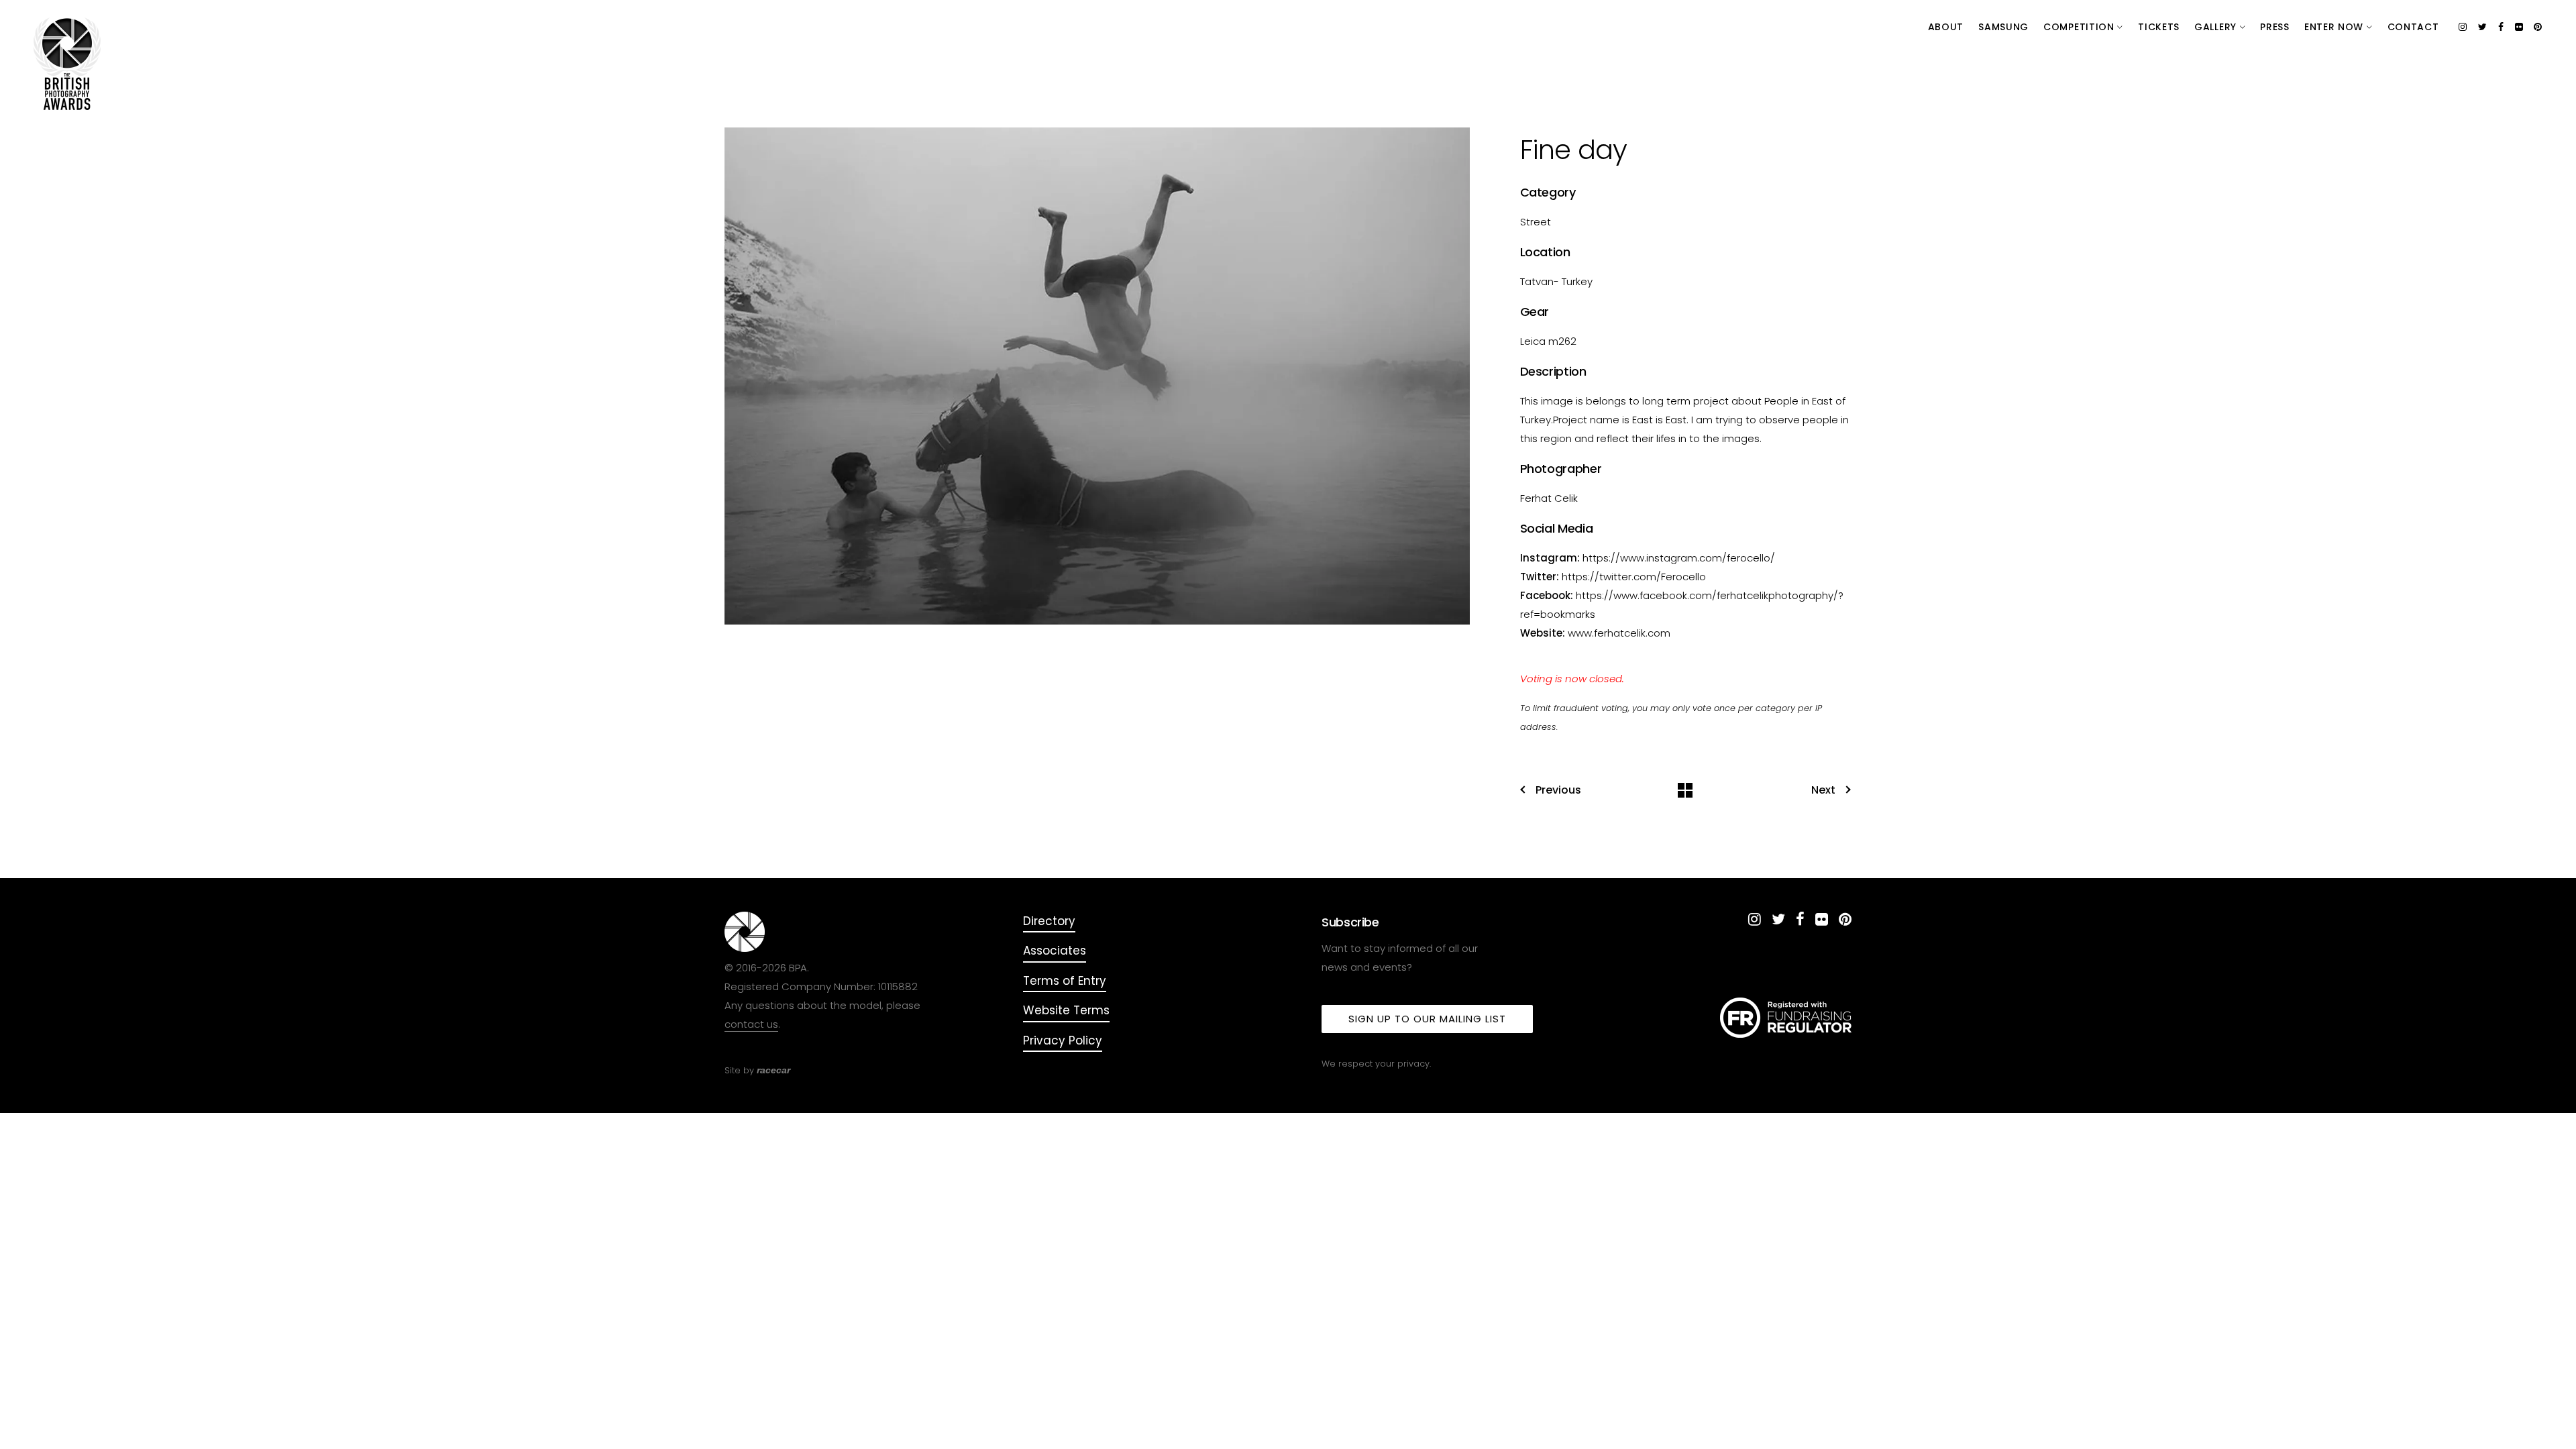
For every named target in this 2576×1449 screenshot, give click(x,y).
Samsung (2003, 27)
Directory (1049, 921)
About (1946, 27)
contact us (751, 1024)
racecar (773, 1070)
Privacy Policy (1063, 1040)
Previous (1558, 790)
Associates (1055, 951)
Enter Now (2336, 27)
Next (1823, 790)
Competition (2080, 27)
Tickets (2159, 27)
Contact (2413, 27)
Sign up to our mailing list (1427, 1019)
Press (2275, 27)
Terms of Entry (1065, 981)
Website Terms (1066, 1010)
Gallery (2217, 27)
